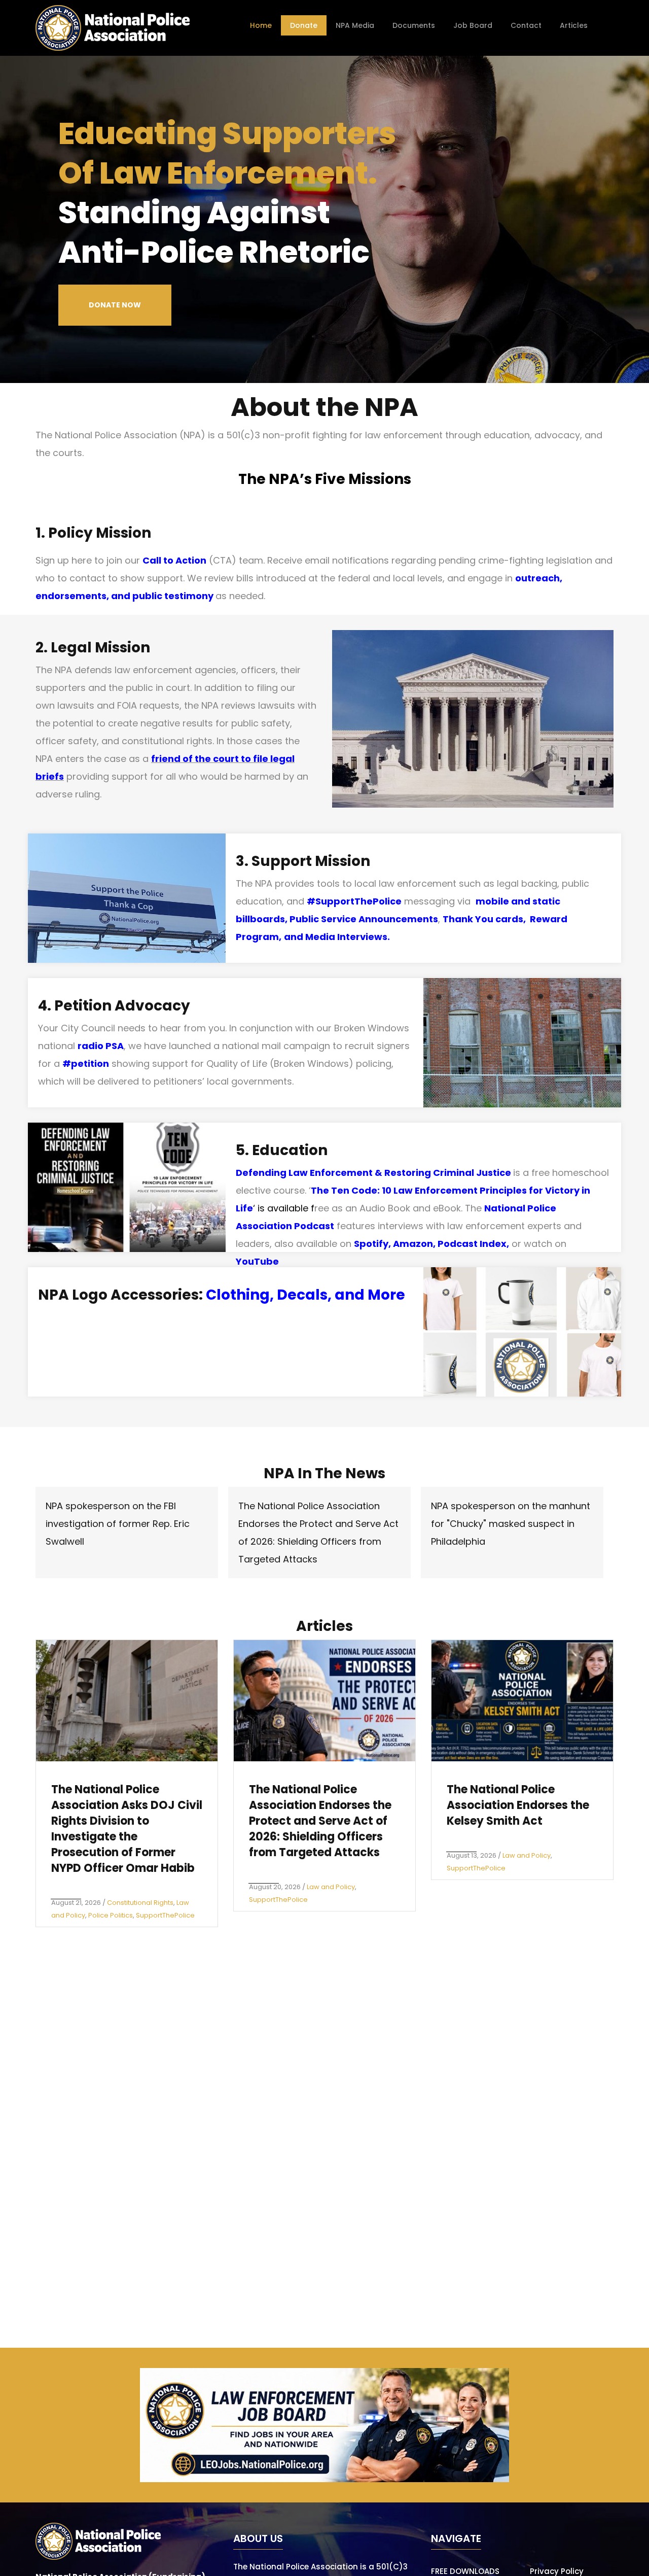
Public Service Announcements (364, 919)
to (245, 759)
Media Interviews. (348, 937)
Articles (574, 25)
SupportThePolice (165, 1915)
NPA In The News (324, 1473)
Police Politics (111, 1915)
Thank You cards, (486, 919)
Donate (304, 25)
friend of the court (195, 759)
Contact (526, 25)
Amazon (413, 1244)
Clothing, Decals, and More (305, 1295)
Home (261, 25)
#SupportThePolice (354, 901)
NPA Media (355, 25)
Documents (414, 25)
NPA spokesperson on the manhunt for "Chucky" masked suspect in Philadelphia (511, 1524)
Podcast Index (472, 1244)
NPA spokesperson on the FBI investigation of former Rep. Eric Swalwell (118, 1524)
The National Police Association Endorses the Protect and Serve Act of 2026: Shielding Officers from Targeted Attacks (320, 1821)
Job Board (473, 25)
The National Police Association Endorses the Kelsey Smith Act (518, 1805)
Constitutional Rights (140, 1903)
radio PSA (101, 1046)
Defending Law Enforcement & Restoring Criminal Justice (373, 1173)
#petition (86, 1064)
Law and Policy (331, 1887)
